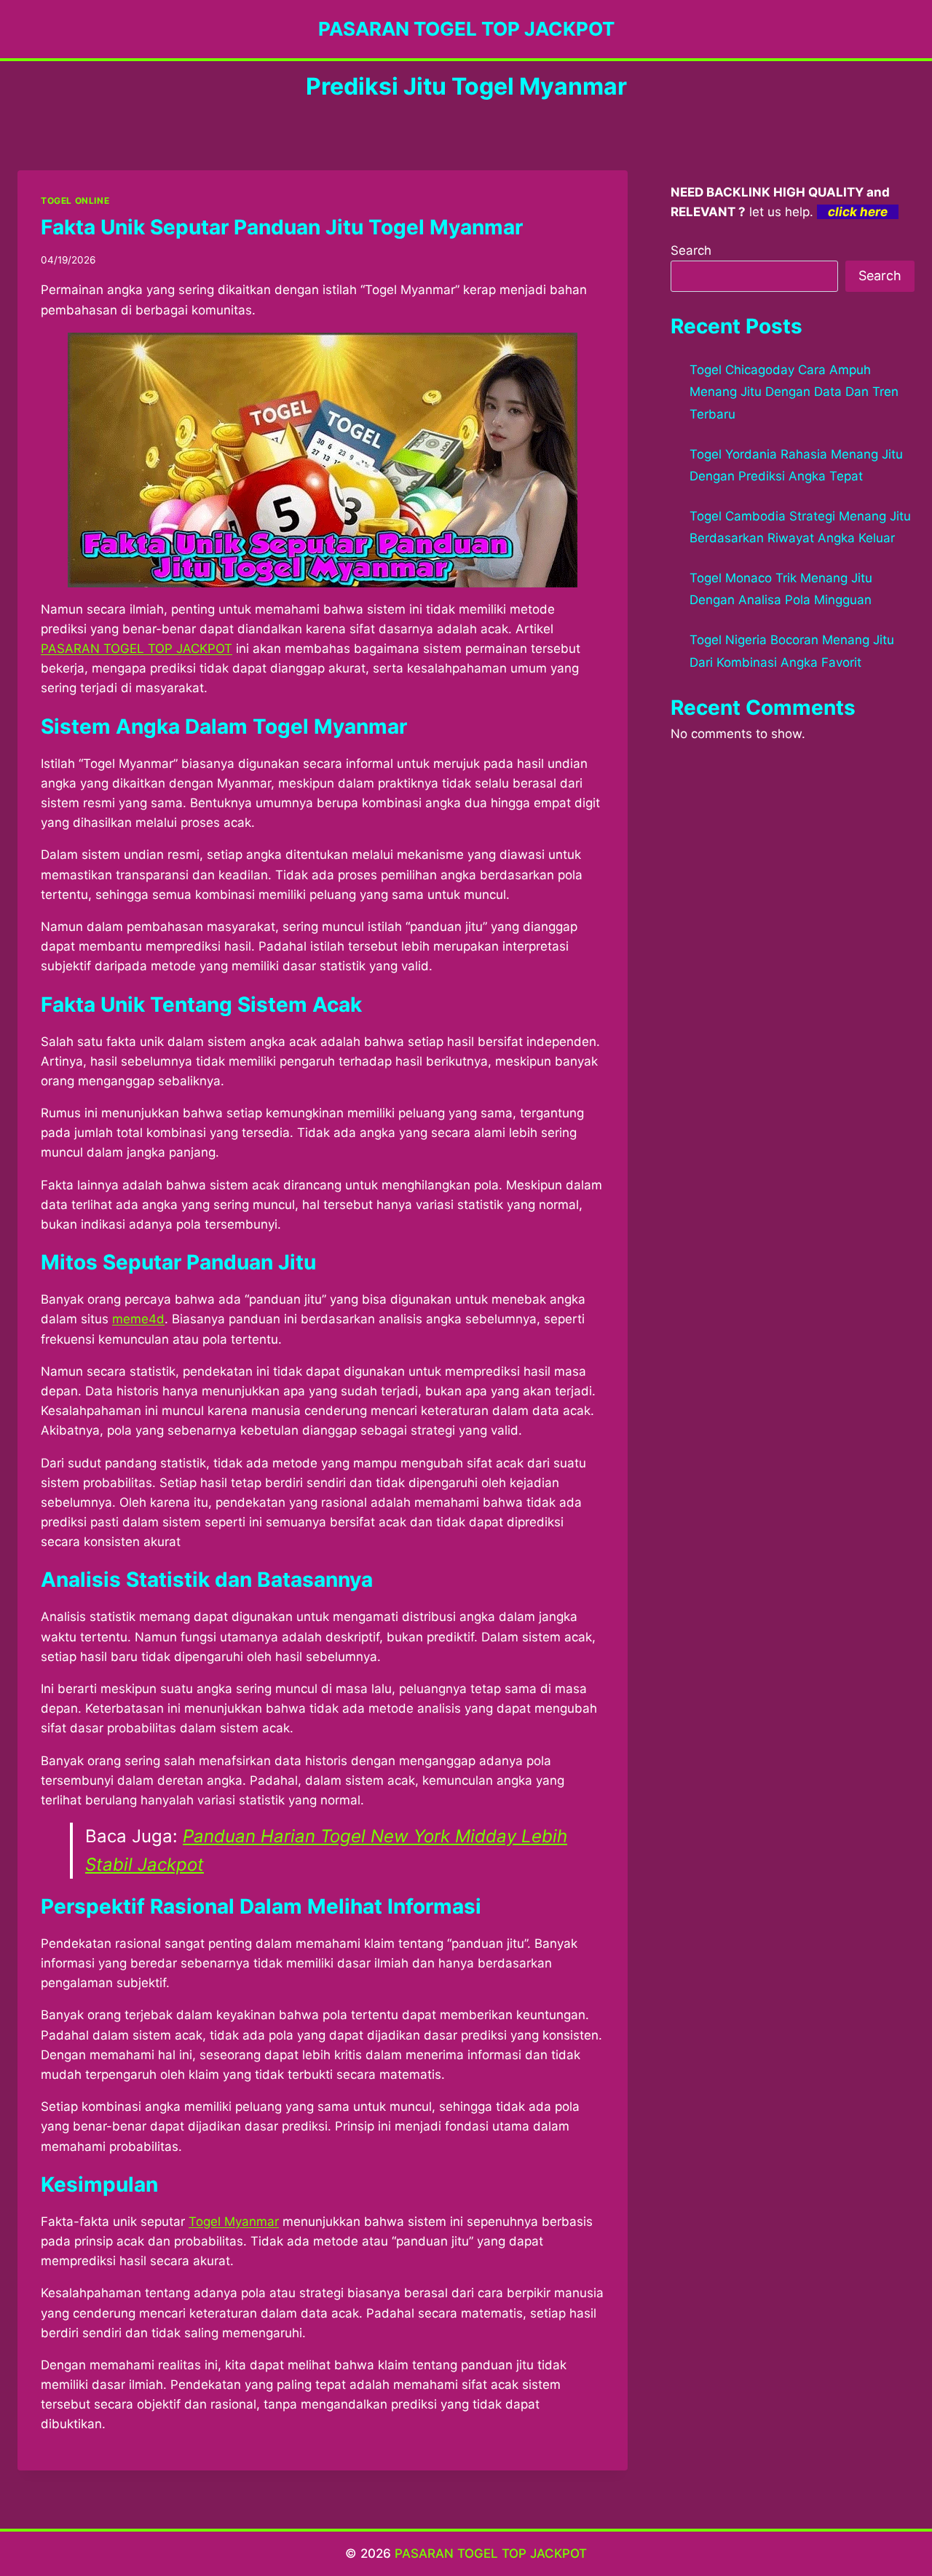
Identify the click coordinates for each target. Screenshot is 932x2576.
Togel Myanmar (234, 2222)
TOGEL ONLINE (75, 201)
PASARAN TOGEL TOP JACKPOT (491, 2553)
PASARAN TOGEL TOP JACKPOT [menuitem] (137, 649)
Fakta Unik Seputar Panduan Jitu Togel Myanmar (282, 227)
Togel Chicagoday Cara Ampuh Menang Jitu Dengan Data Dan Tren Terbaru (794, 392)
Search (691, 250)
